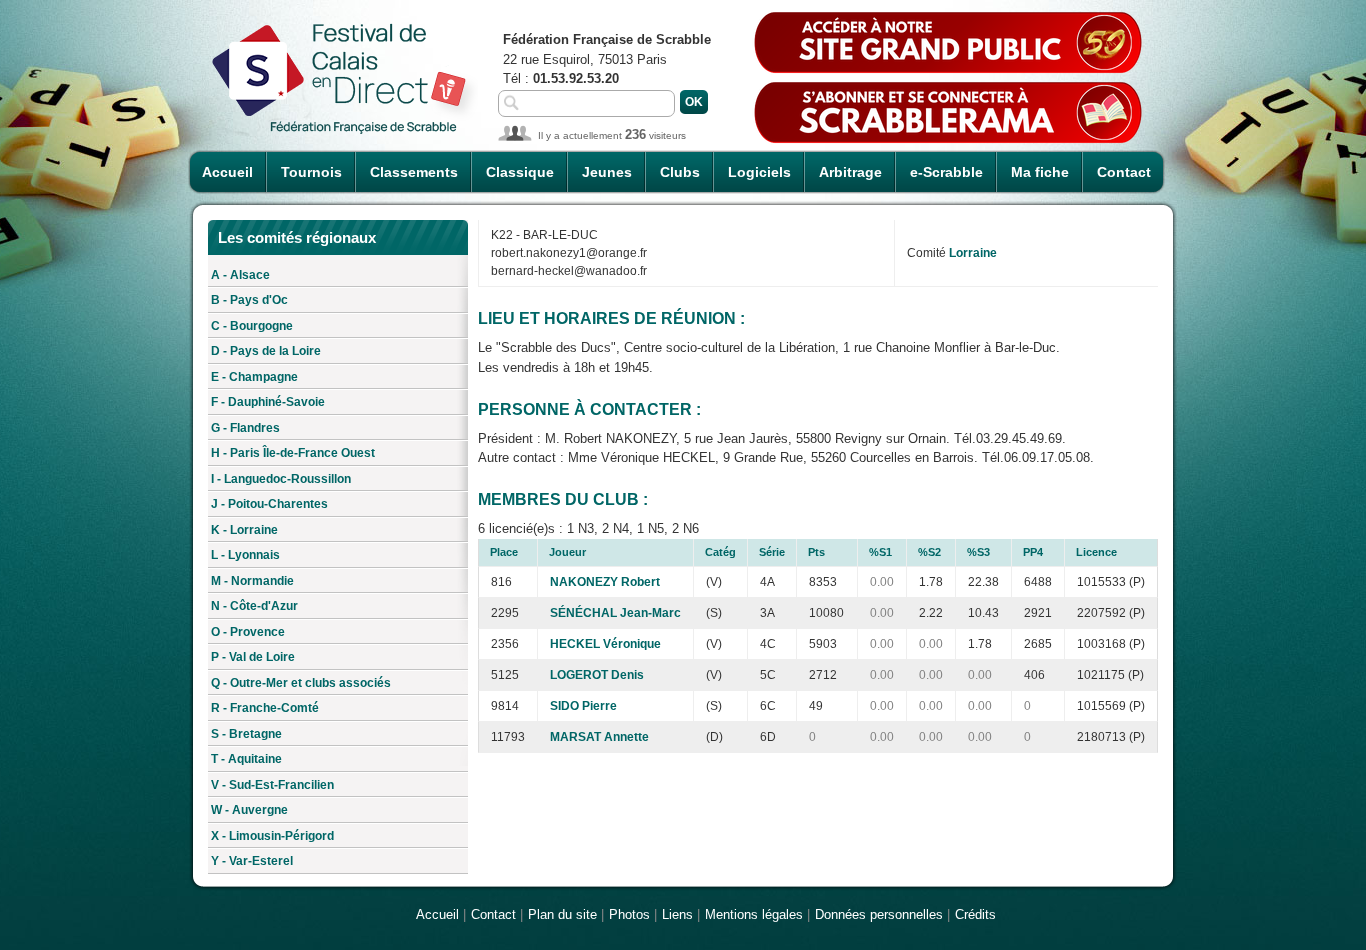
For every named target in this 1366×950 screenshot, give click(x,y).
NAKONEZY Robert (605, 582)
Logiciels (759, 172)
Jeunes (607, 172)
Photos (629, 914)
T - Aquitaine (246, 759)
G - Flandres (245, 428)
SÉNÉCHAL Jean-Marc (615, 613)
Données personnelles (879, 914)
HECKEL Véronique (605, 644)
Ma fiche (1040, 172)
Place (504, 552)
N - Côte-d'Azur (254, 606)
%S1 (880, 552)
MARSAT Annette (599, 737)
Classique (520, 172)
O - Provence (248, 632)
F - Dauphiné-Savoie (268, 402)
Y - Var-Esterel (252, 861)
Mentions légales (754, 914)
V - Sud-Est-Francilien (272, 785)
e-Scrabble (946, 172)
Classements (414, 172)
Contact (1124, 172)
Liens (677, 914)
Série (772, 552)
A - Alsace (240, 275)
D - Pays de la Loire (266, 351)
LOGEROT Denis (597, 675)
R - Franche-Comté (265, 708)
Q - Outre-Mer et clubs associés (301, 683)
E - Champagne (254, 377)
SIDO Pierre (583, 706)
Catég (720, 552)
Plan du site (562, 914)
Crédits (975, 914)
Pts (816, 552)
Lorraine (973, 253)
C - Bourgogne (252, 326)
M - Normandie (252, 581)
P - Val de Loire (253, 657)
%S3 (978, 552)
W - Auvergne (249, 810)
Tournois (311, 172)
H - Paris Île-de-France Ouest (293, 453)
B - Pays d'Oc (249, 300)
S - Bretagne (246, 734)
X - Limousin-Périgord (272, 836)
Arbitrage (850, 172)
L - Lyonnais (245, 555)
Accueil (227, 172)
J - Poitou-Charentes (269, 504)
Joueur (567, 552)
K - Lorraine (244, 530)
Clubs (680, 172)
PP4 (1033, 552)
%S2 (929, 552)
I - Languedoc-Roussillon (281, 479)
